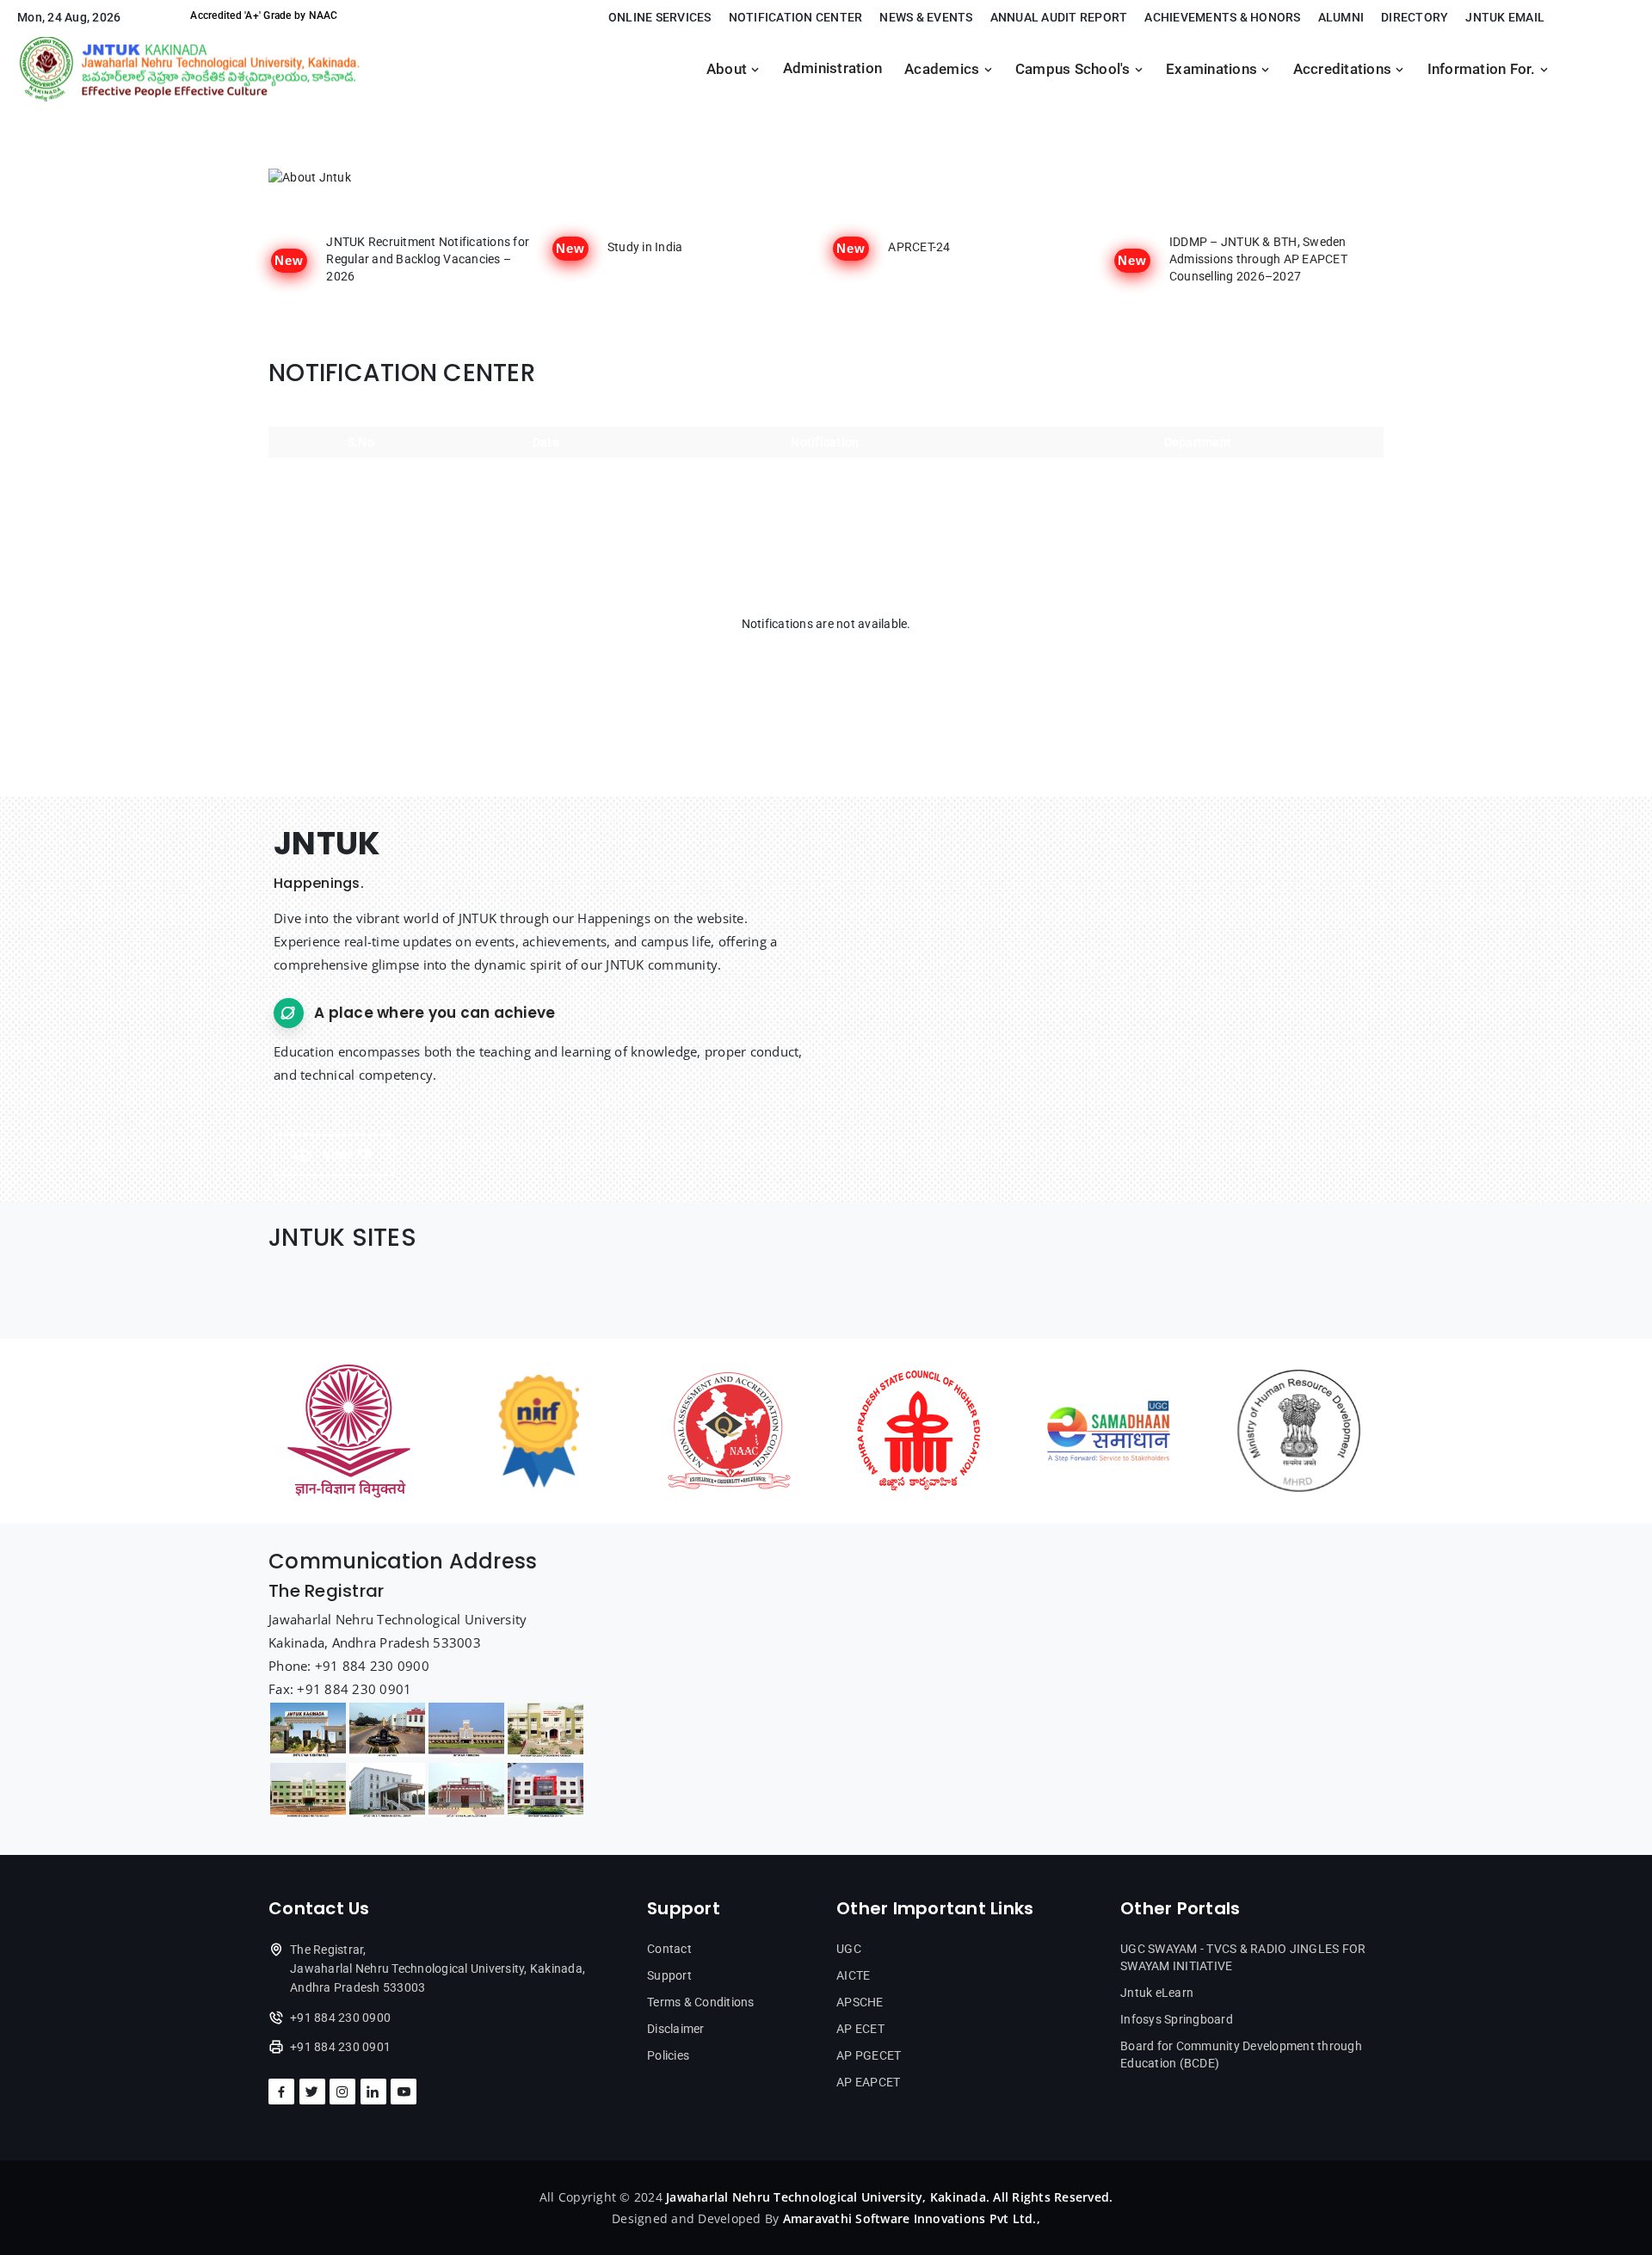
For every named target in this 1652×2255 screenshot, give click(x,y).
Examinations (1213, 69)
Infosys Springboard (1177, 2019)
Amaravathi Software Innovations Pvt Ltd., (912, 2218)
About (729, 69)
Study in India (645, 247)
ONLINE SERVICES (660, 17)
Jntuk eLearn (1157, 1993)
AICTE (853, 1975)
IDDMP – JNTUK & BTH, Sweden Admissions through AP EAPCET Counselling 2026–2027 (1258, 259)
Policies (668, 2055)
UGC (849, 1949)
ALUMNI (1341, 17)
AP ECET (860, 2029)
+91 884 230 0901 (340, 2047)
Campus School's (1075, 69)
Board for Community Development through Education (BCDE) (1241, 2055)
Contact (669, 1949)
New (289, 260)
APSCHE (860, 2002)
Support (669, 1975)
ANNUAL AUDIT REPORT (1059, 17)
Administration (833, 68)
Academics (944, 69)
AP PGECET (869, 2055)
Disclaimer (676, 2029)
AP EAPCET (868, 2082)
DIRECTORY (1415, 17)
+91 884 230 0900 (340, 2018)
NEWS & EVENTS (926, 17)
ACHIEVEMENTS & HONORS (1222, 17)
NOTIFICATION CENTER (796, 17)
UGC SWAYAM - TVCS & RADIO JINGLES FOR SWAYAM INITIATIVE (1243, 1957)
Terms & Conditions (701, 2002)
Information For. (1483, 69)
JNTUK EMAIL (1505, 17)
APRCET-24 (919, 247)
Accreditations (1344, 69)
